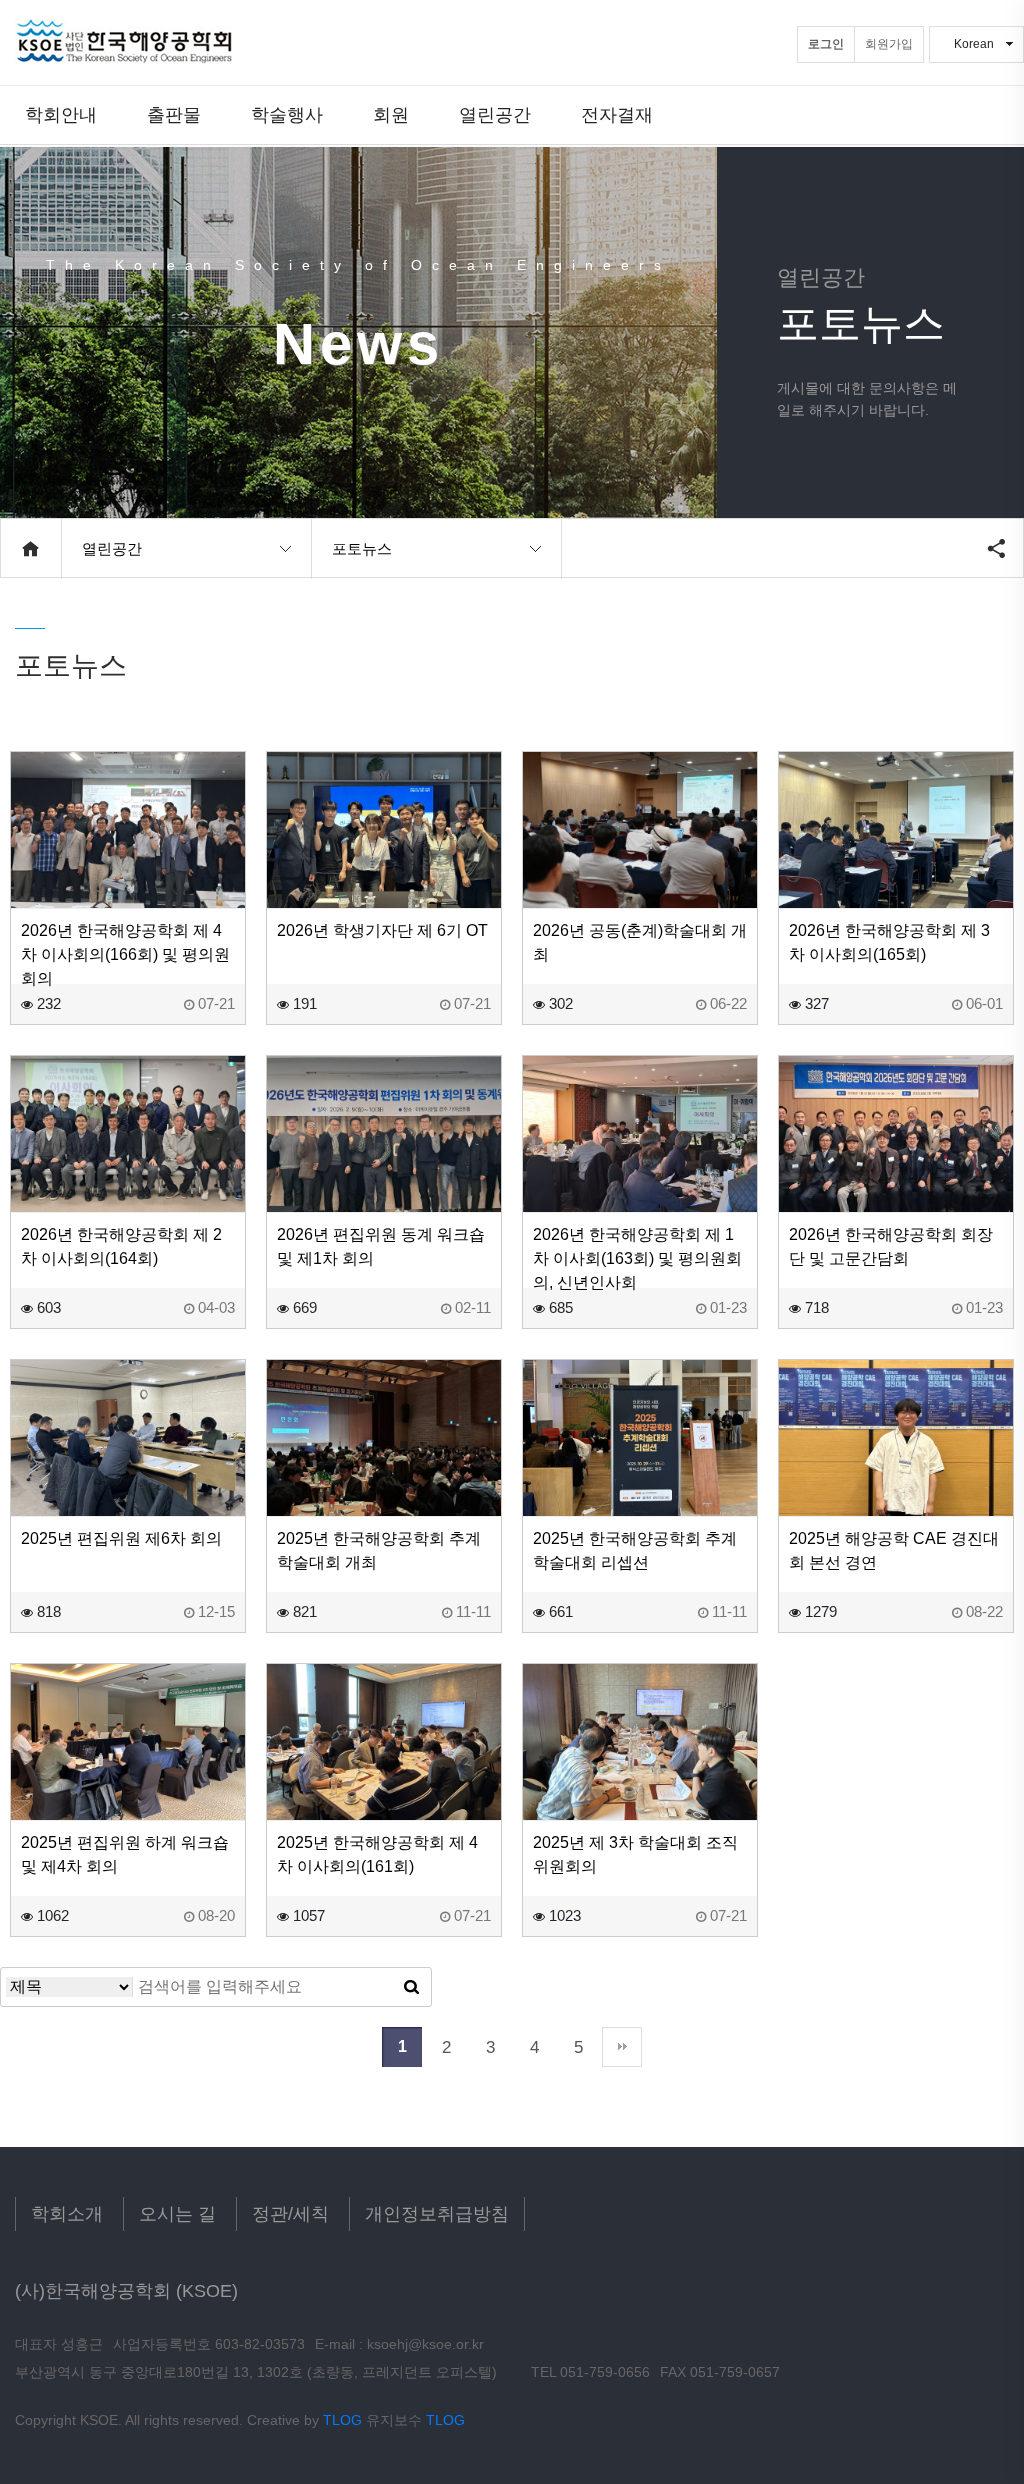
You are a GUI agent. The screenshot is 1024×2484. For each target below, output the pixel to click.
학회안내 (61, 114)
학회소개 (67, 2214)
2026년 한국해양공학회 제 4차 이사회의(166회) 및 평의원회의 (125, 954)
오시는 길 (177, 2214)
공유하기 (996, 548)
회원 (391, 114)
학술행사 (287, 114)
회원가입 (889, 44)
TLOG (342, 2420)
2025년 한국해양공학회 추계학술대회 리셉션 (635, 1550)
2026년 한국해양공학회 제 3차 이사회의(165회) (889, 942)
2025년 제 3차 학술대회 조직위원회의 (635, 1854)
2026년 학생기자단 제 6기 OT (382, 930)
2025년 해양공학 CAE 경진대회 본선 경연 (894, 1550)
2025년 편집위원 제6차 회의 (121, 1538)
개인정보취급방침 (437, 2214)
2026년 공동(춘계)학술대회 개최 (640, 942)
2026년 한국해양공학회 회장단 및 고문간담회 (891, 1246)
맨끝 (622, 2047)
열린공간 (495, 114)
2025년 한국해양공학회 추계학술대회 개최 (379, 1550)
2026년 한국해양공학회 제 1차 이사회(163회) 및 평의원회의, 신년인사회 (637, 1258)
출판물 (174, 114)
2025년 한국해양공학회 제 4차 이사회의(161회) (377, 1854)
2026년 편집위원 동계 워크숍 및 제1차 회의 (381, 1246)
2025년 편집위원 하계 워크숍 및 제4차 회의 (125, 1854)
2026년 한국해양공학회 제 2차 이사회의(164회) (121, 1246)
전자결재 (617, 114)
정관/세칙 (290, 2214)
